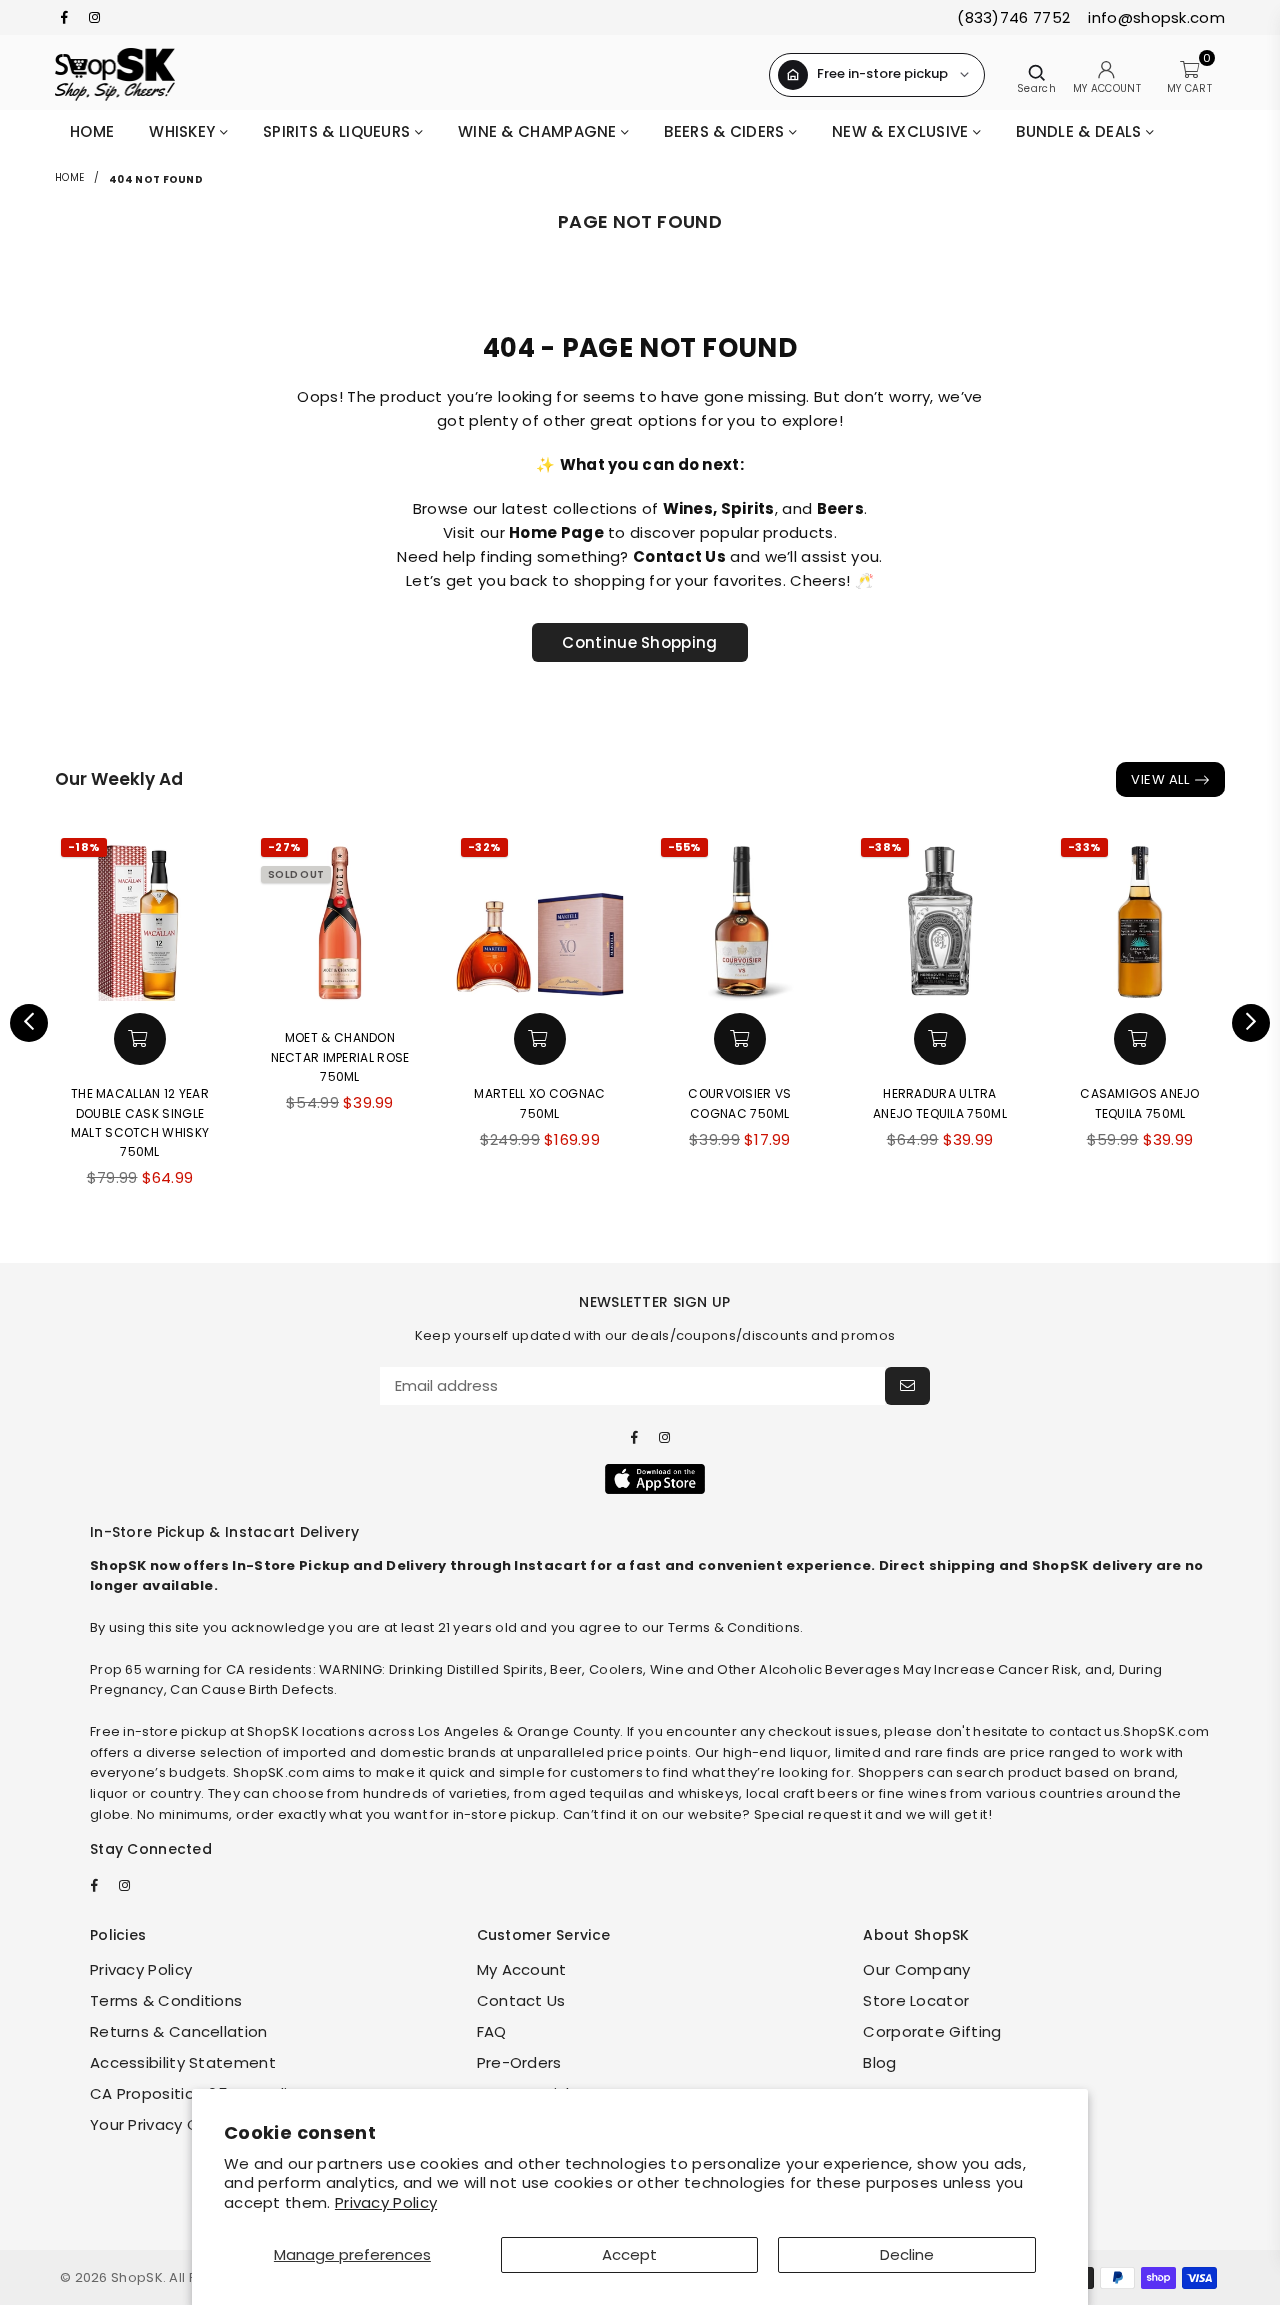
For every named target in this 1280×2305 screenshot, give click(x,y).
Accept (629, 2254)
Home (92, 131)
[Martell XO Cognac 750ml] (540, 917)
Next (1251, 1023)
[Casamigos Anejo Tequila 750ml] (1140, 917)
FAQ (492, 2031)
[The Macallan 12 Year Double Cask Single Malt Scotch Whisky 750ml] (140, 917)
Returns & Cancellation (179, 2031)
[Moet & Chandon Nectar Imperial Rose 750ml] (340, 917)
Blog (879, 2062)
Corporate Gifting (932, 2031)
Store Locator (916, 2000)
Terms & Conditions (166, 2000)
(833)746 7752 (1013, 17)
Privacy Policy (386, 2202)
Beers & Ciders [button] (726, 131)
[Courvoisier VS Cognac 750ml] (740, 917)
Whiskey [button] (184, 131)
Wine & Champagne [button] (539, 131)
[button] (140, 1039)
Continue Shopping (639, 642)
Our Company (916, 1969)
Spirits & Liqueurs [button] (339, 131)
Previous (29, 1023)
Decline (907, 2254)
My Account (522, 1969)
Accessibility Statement (183, 2062)
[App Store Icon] (655, 1479)
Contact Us (521, 2000)
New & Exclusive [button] (902, 131)
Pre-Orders (519, 2062)
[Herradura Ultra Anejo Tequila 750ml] (940, 917)
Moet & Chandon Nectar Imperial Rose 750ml (340, 1056)
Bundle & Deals (1081, 131)
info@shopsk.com (1154, 17)
